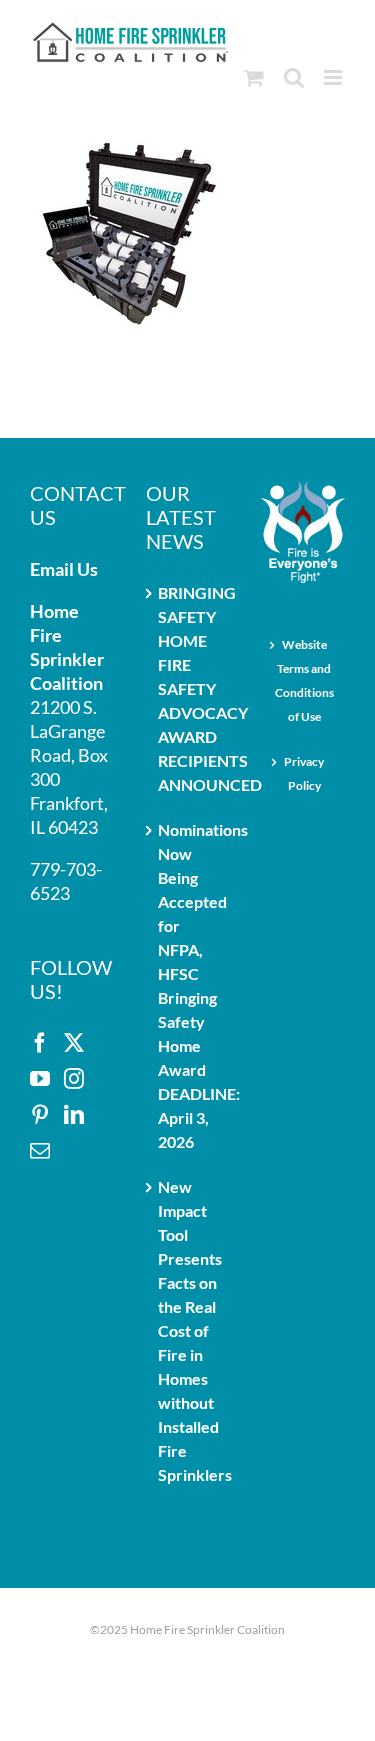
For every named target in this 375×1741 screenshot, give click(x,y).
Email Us (64, 569)
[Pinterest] (40, 1115)
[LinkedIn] (74, 1115)
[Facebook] (40, 1043)
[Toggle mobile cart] (254, 77)
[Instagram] (74, 1079)
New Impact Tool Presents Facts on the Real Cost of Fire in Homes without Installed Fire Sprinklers (189, 1330)
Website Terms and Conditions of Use (304, 680)
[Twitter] (74, 1043)
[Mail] (40, 1151)
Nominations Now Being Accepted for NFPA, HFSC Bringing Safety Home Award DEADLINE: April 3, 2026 (189, 985)
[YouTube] (40, 1079)
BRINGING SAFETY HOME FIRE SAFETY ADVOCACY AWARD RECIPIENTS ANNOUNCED (189, 688)
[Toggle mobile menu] (334, 77)
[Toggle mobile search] (294, 77)
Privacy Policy (304, 773)
